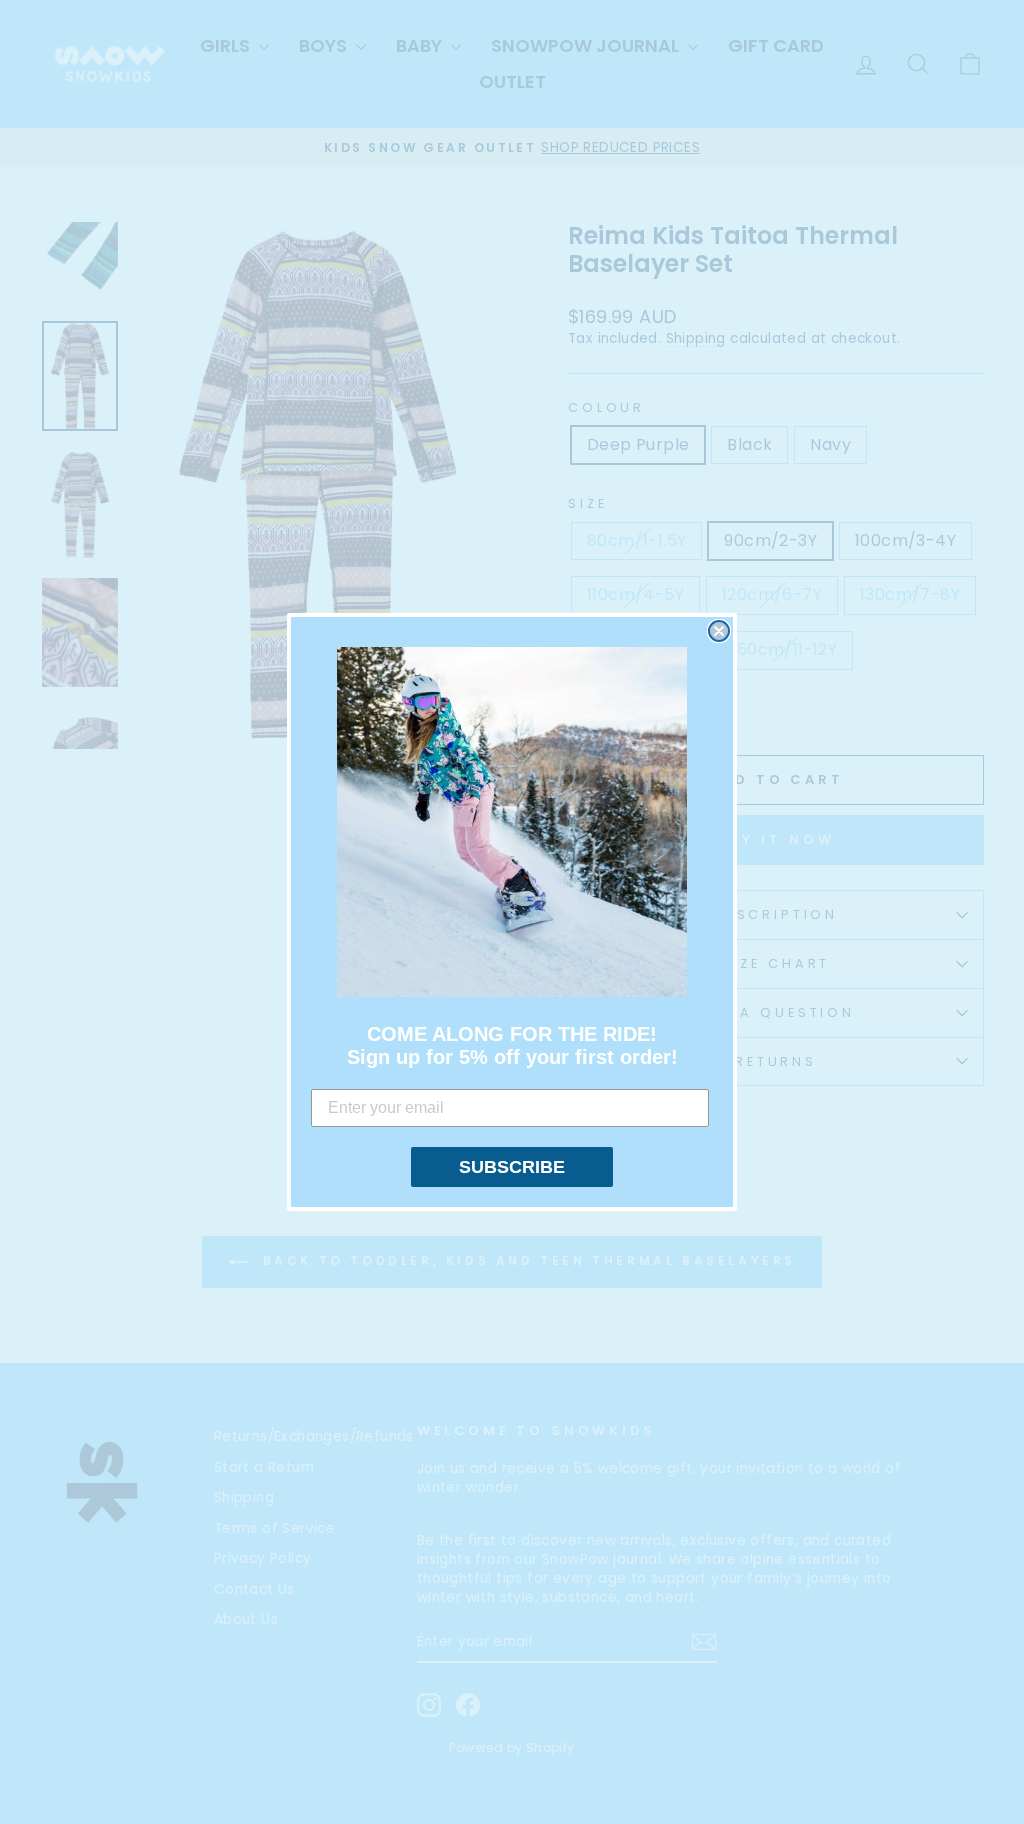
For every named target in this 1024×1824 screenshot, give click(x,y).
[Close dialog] (719, 631)
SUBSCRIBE (512, 1167)
